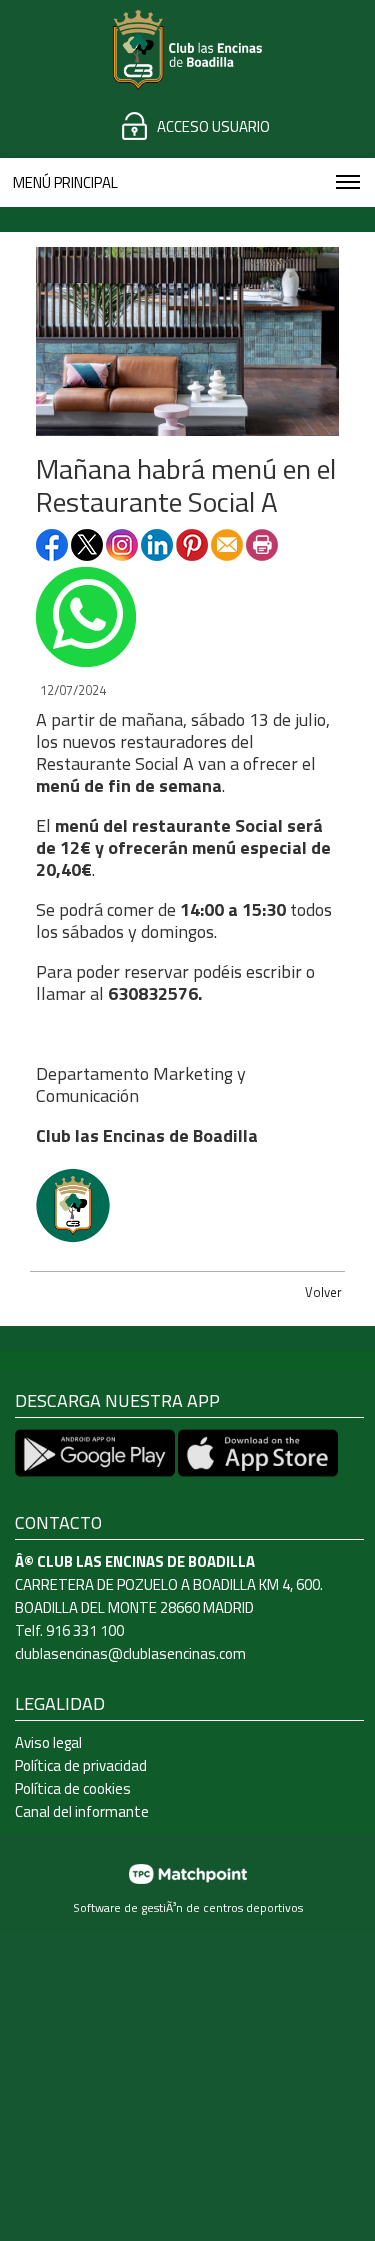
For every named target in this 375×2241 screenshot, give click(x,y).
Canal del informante (82, 1811)
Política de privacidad (81, 1765)
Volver (323, 1292)
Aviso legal (48, 1742)
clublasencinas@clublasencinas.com (130, 1653)
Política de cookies (73, 1788)
